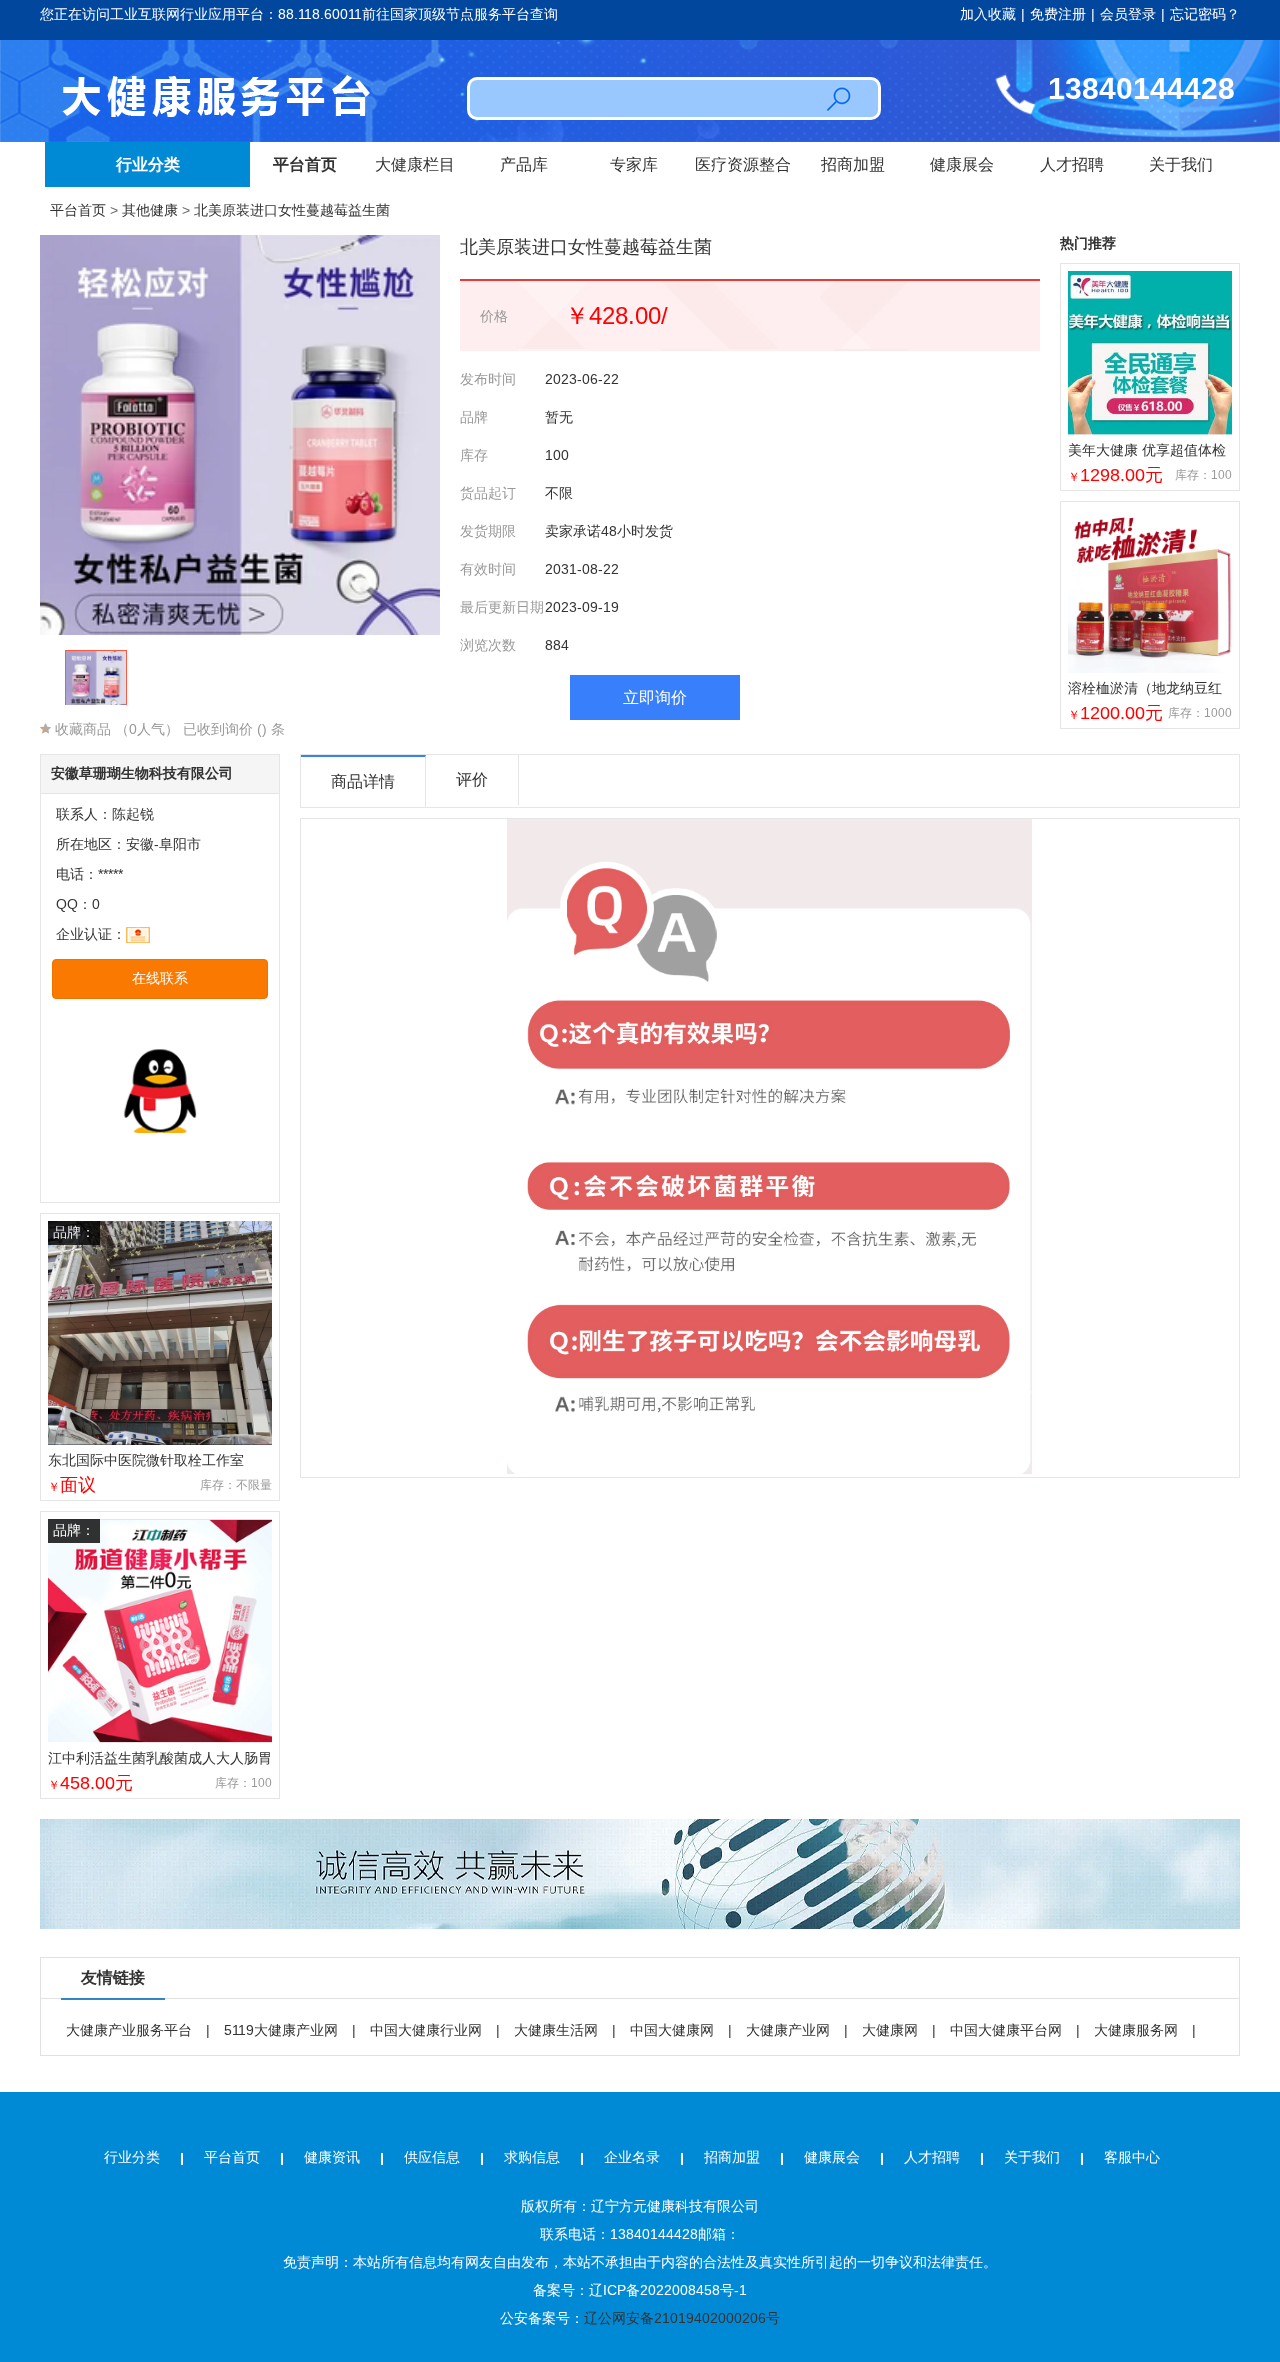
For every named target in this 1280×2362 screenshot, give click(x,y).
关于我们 (1181, 164)
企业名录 (632, 2157)
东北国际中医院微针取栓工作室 (146, 1460)
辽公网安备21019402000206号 (682, 2318)
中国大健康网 (672, 2030)
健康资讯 (332, 2157)
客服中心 (1132, 2157)
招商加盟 (853, 164)
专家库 (634, 164)
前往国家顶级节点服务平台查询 (460, 14)
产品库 (524, 164)
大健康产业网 (788, 2030)
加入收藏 (988, 14)
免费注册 (1058, 14)
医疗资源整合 (743, 164)
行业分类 (148, 164)
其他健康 (150, 210)
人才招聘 (1072, 164)
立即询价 (655, 697)
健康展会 (962, 164)
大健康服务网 (1136, 2030)
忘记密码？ (1205, 14)
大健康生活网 (556, 2030)
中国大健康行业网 (426, 2030)
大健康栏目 (415, 164)
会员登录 (1128, 14)
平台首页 (305, 164)
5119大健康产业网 (281, 2030)
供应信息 (432, 2157)
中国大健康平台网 (1006, 2030)
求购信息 (532, 2157)
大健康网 (890, 2030)
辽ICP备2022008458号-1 (668, 2290)
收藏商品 (81, 729)
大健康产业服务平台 (129, 2030)
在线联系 (160, 978)
